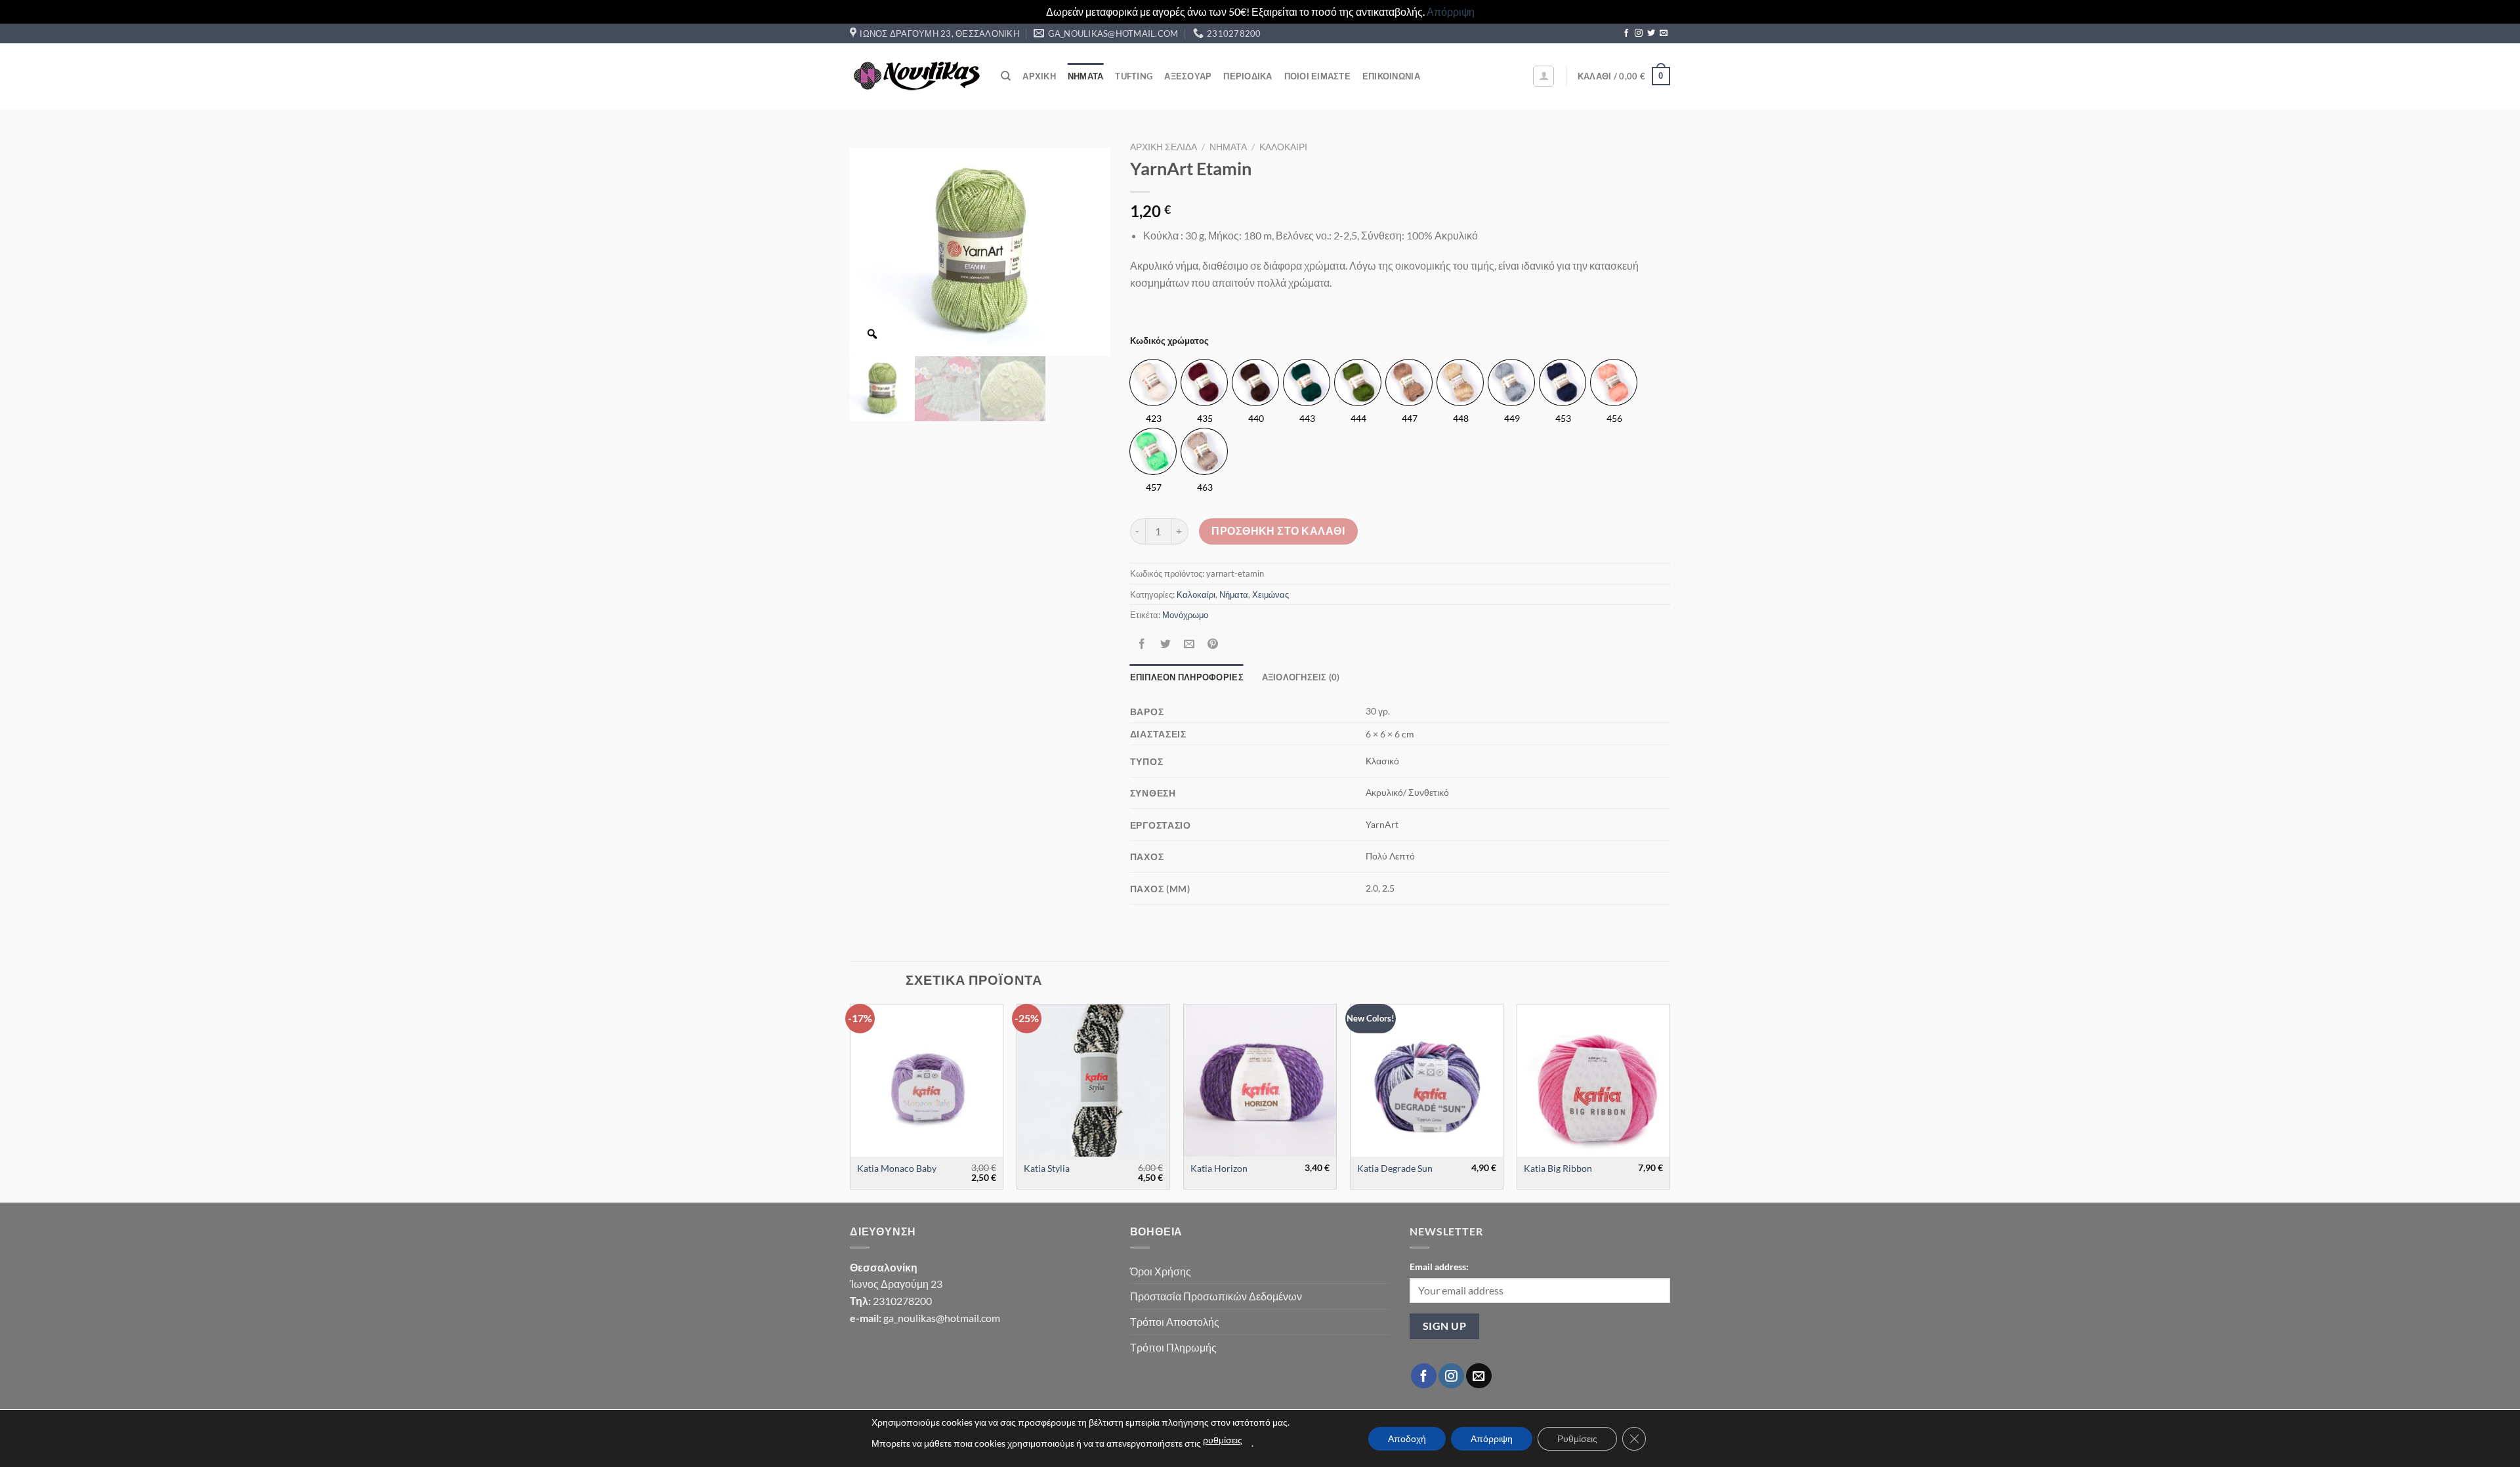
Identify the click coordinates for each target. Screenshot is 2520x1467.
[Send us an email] (1664, 33)
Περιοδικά (1248, 76)
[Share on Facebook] (1142, 645)
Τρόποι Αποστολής (1175, 1322)
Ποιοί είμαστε (1317, 76)
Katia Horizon (1219, 1168)
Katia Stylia (1047, 1168)
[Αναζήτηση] (1006, 76)
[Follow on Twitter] (1651, 33)
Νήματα (1086, 76)
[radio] (1153, 382)
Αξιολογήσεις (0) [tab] (1301, 677)
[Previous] (850, 1102)
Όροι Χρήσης (1161, 1271)
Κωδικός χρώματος (1169, 341)
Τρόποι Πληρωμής (1173, 1347)
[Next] (1669, 1102)
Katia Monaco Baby (897, 1168)
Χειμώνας (1270, 594)
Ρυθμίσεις (1577, 1438)
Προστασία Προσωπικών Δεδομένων (1216, 1296)
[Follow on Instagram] (1639, 33)
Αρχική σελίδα (1164, 147)
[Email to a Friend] (1189, 645)
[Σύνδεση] (1543, 76)
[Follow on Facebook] (1626, 33)
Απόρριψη (1451, 11)
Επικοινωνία (1391, 76)
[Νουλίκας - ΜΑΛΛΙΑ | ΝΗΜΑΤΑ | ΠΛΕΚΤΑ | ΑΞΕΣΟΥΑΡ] (915, 76)
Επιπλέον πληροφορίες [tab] (1187, 677)
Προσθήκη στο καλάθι (1278, 531)
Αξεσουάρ (1188, 76)
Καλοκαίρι (1283, 147)
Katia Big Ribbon (1558, 1168)
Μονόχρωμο (1185, 615)
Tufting (1134, 76)
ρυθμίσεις (1223, 1440)
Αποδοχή (1407, 1438)
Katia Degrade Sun (1395, 1168)
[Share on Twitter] (1165, 645)
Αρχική (1039, 76)
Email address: (1439, 1267)
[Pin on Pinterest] (1213, 645)
